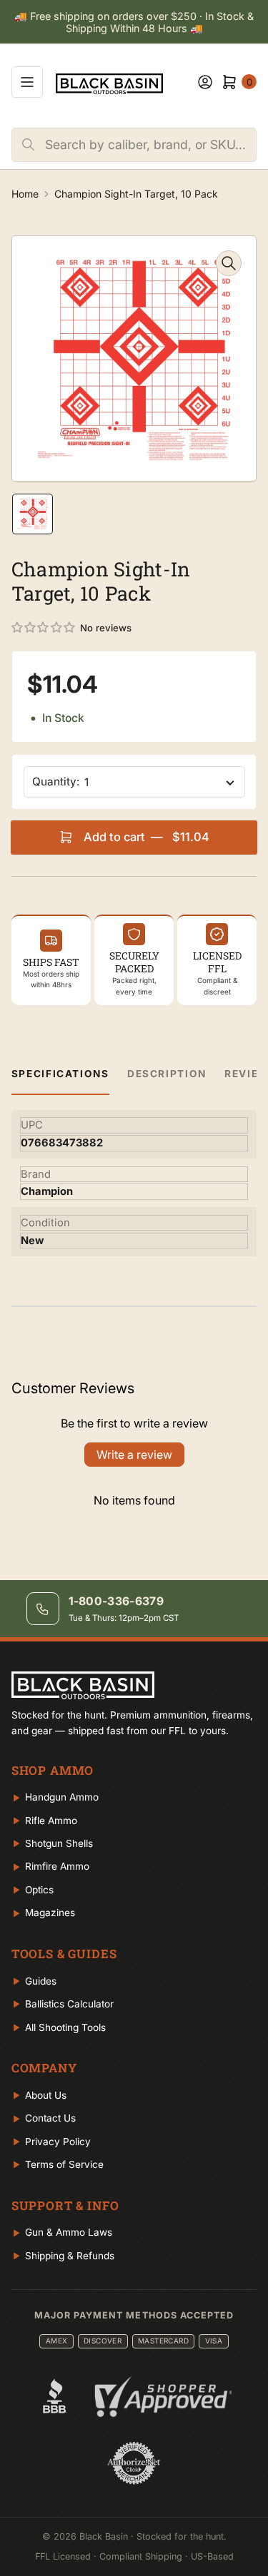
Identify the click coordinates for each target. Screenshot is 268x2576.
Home (25, 194)
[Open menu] (27, 82)
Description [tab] (167, 1074)
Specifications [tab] (60, 1074)
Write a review (134, 1455)
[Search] (29, 145)
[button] (44, 628)
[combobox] (150, 145)
